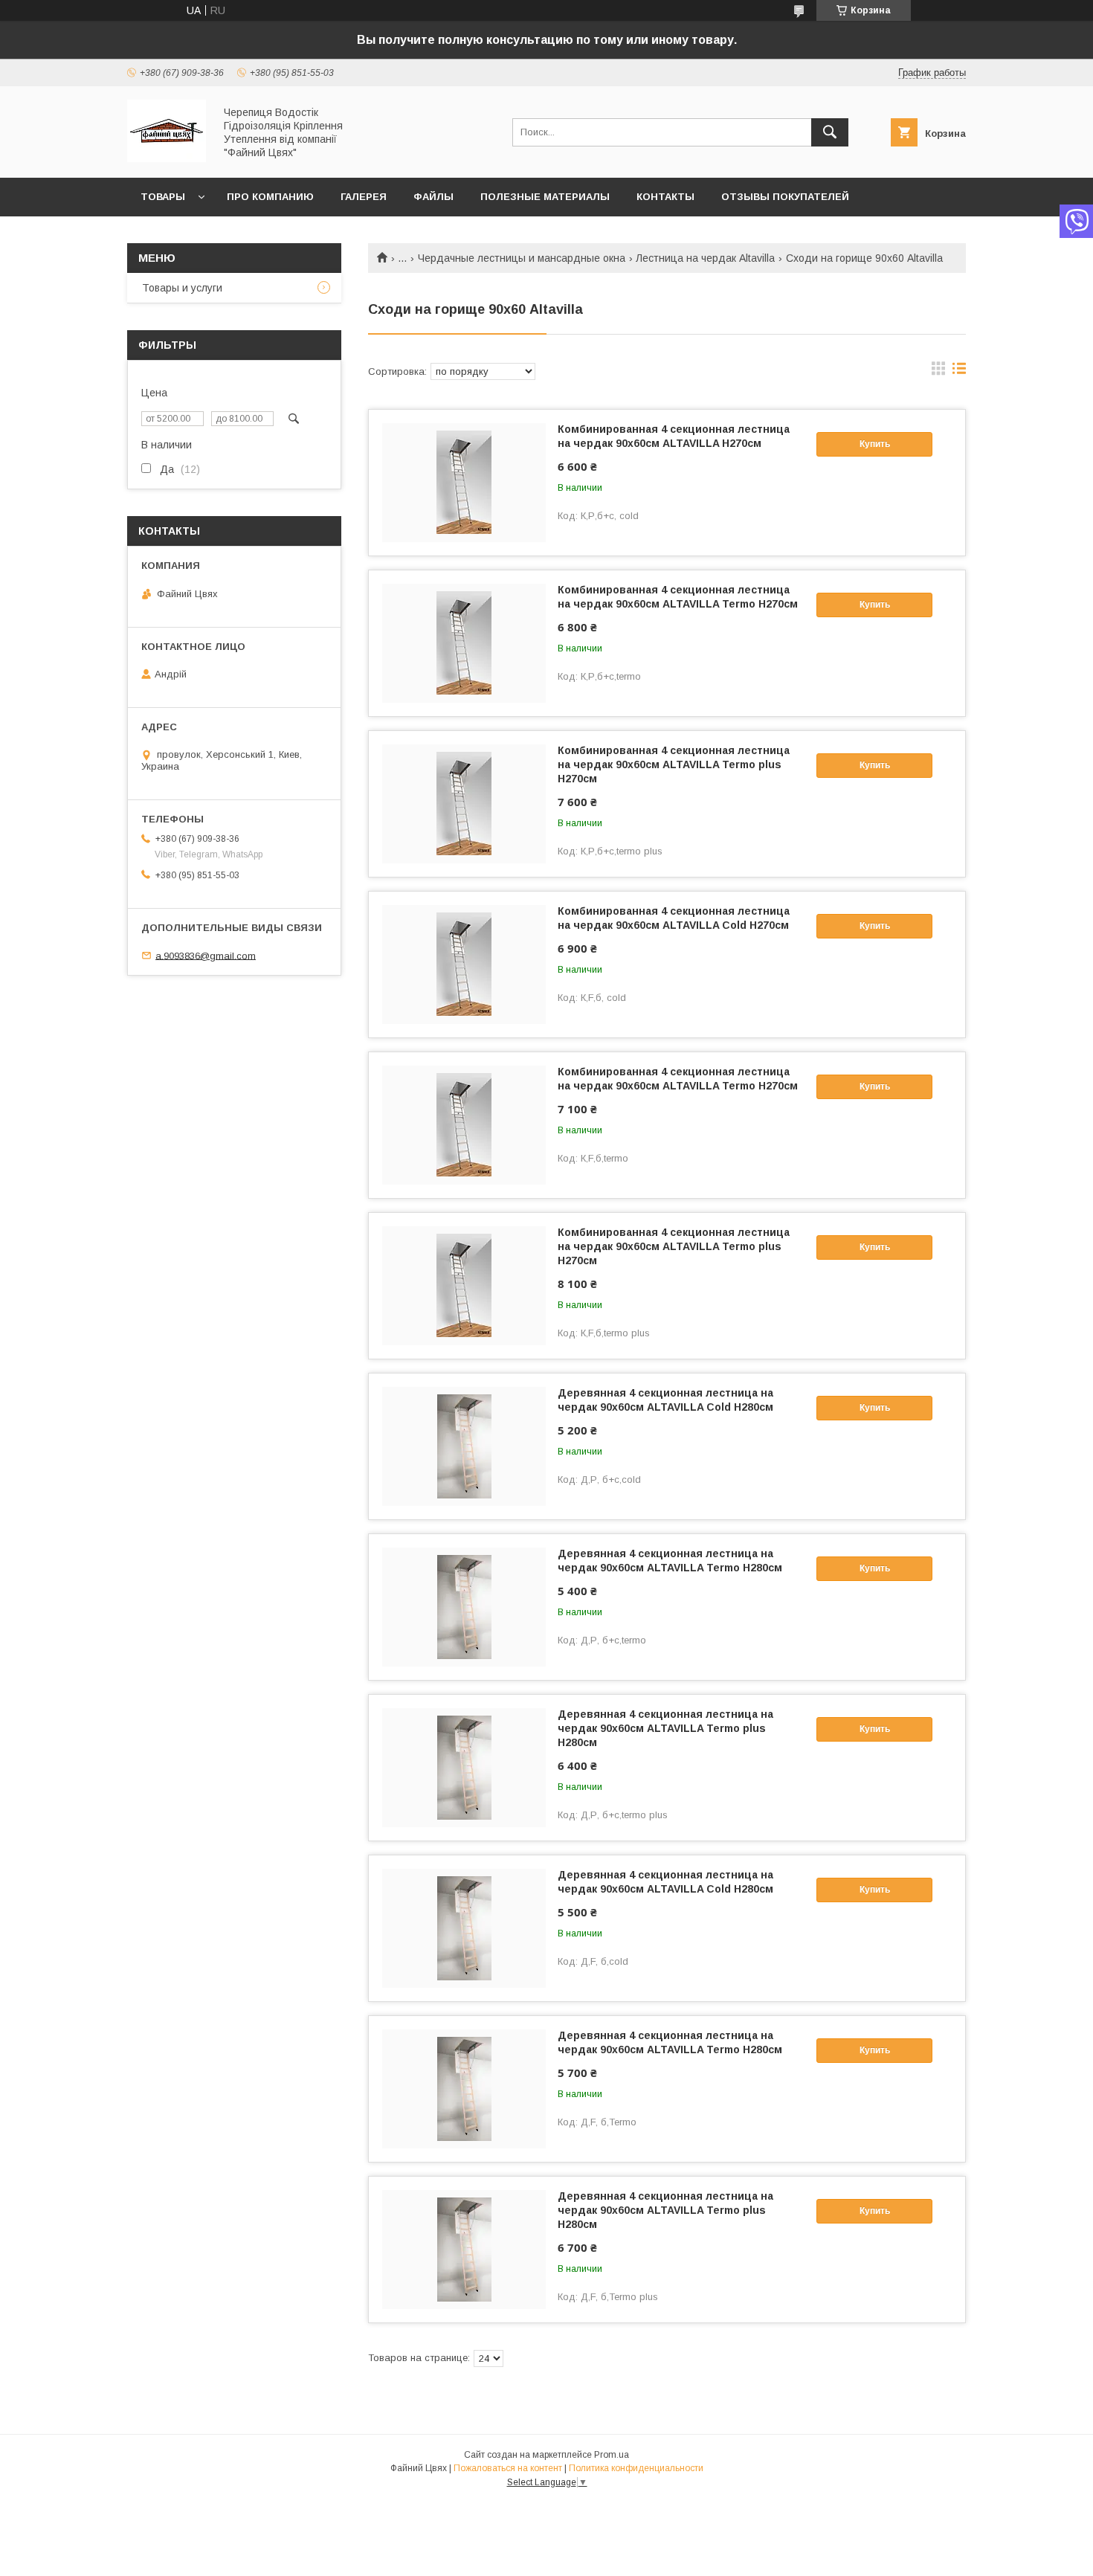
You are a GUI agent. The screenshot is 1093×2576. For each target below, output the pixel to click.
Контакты (665, 197)
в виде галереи (938, 372)
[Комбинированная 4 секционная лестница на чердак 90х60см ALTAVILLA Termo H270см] (464, 643)
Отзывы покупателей (785, 197)
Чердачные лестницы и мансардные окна (522, 258)
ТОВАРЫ (163, 197)
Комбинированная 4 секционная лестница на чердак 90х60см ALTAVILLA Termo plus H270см (674, 764)
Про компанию (270, 197)
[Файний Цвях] (167, 158)
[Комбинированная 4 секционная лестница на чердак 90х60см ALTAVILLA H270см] (464, 483)
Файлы (433, 197)
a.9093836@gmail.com (206, 955)
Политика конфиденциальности (636, 2468)
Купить (875, 444)
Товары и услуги (182, 288)
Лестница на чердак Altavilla (705, 258)
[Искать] (830, 132)
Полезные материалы (545, 197)
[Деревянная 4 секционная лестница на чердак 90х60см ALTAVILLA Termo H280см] (464, 1607)
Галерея (364, 197)
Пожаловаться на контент (508, 2468)
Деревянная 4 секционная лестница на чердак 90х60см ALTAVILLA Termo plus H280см (665, 1728)
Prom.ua (612, 2455)
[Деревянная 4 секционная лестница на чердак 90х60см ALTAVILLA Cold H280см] (464, 1446)
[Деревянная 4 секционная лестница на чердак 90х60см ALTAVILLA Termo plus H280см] (464, 1768)
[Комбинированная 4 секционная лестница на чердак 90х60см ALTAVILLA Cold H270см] (464, 965)
